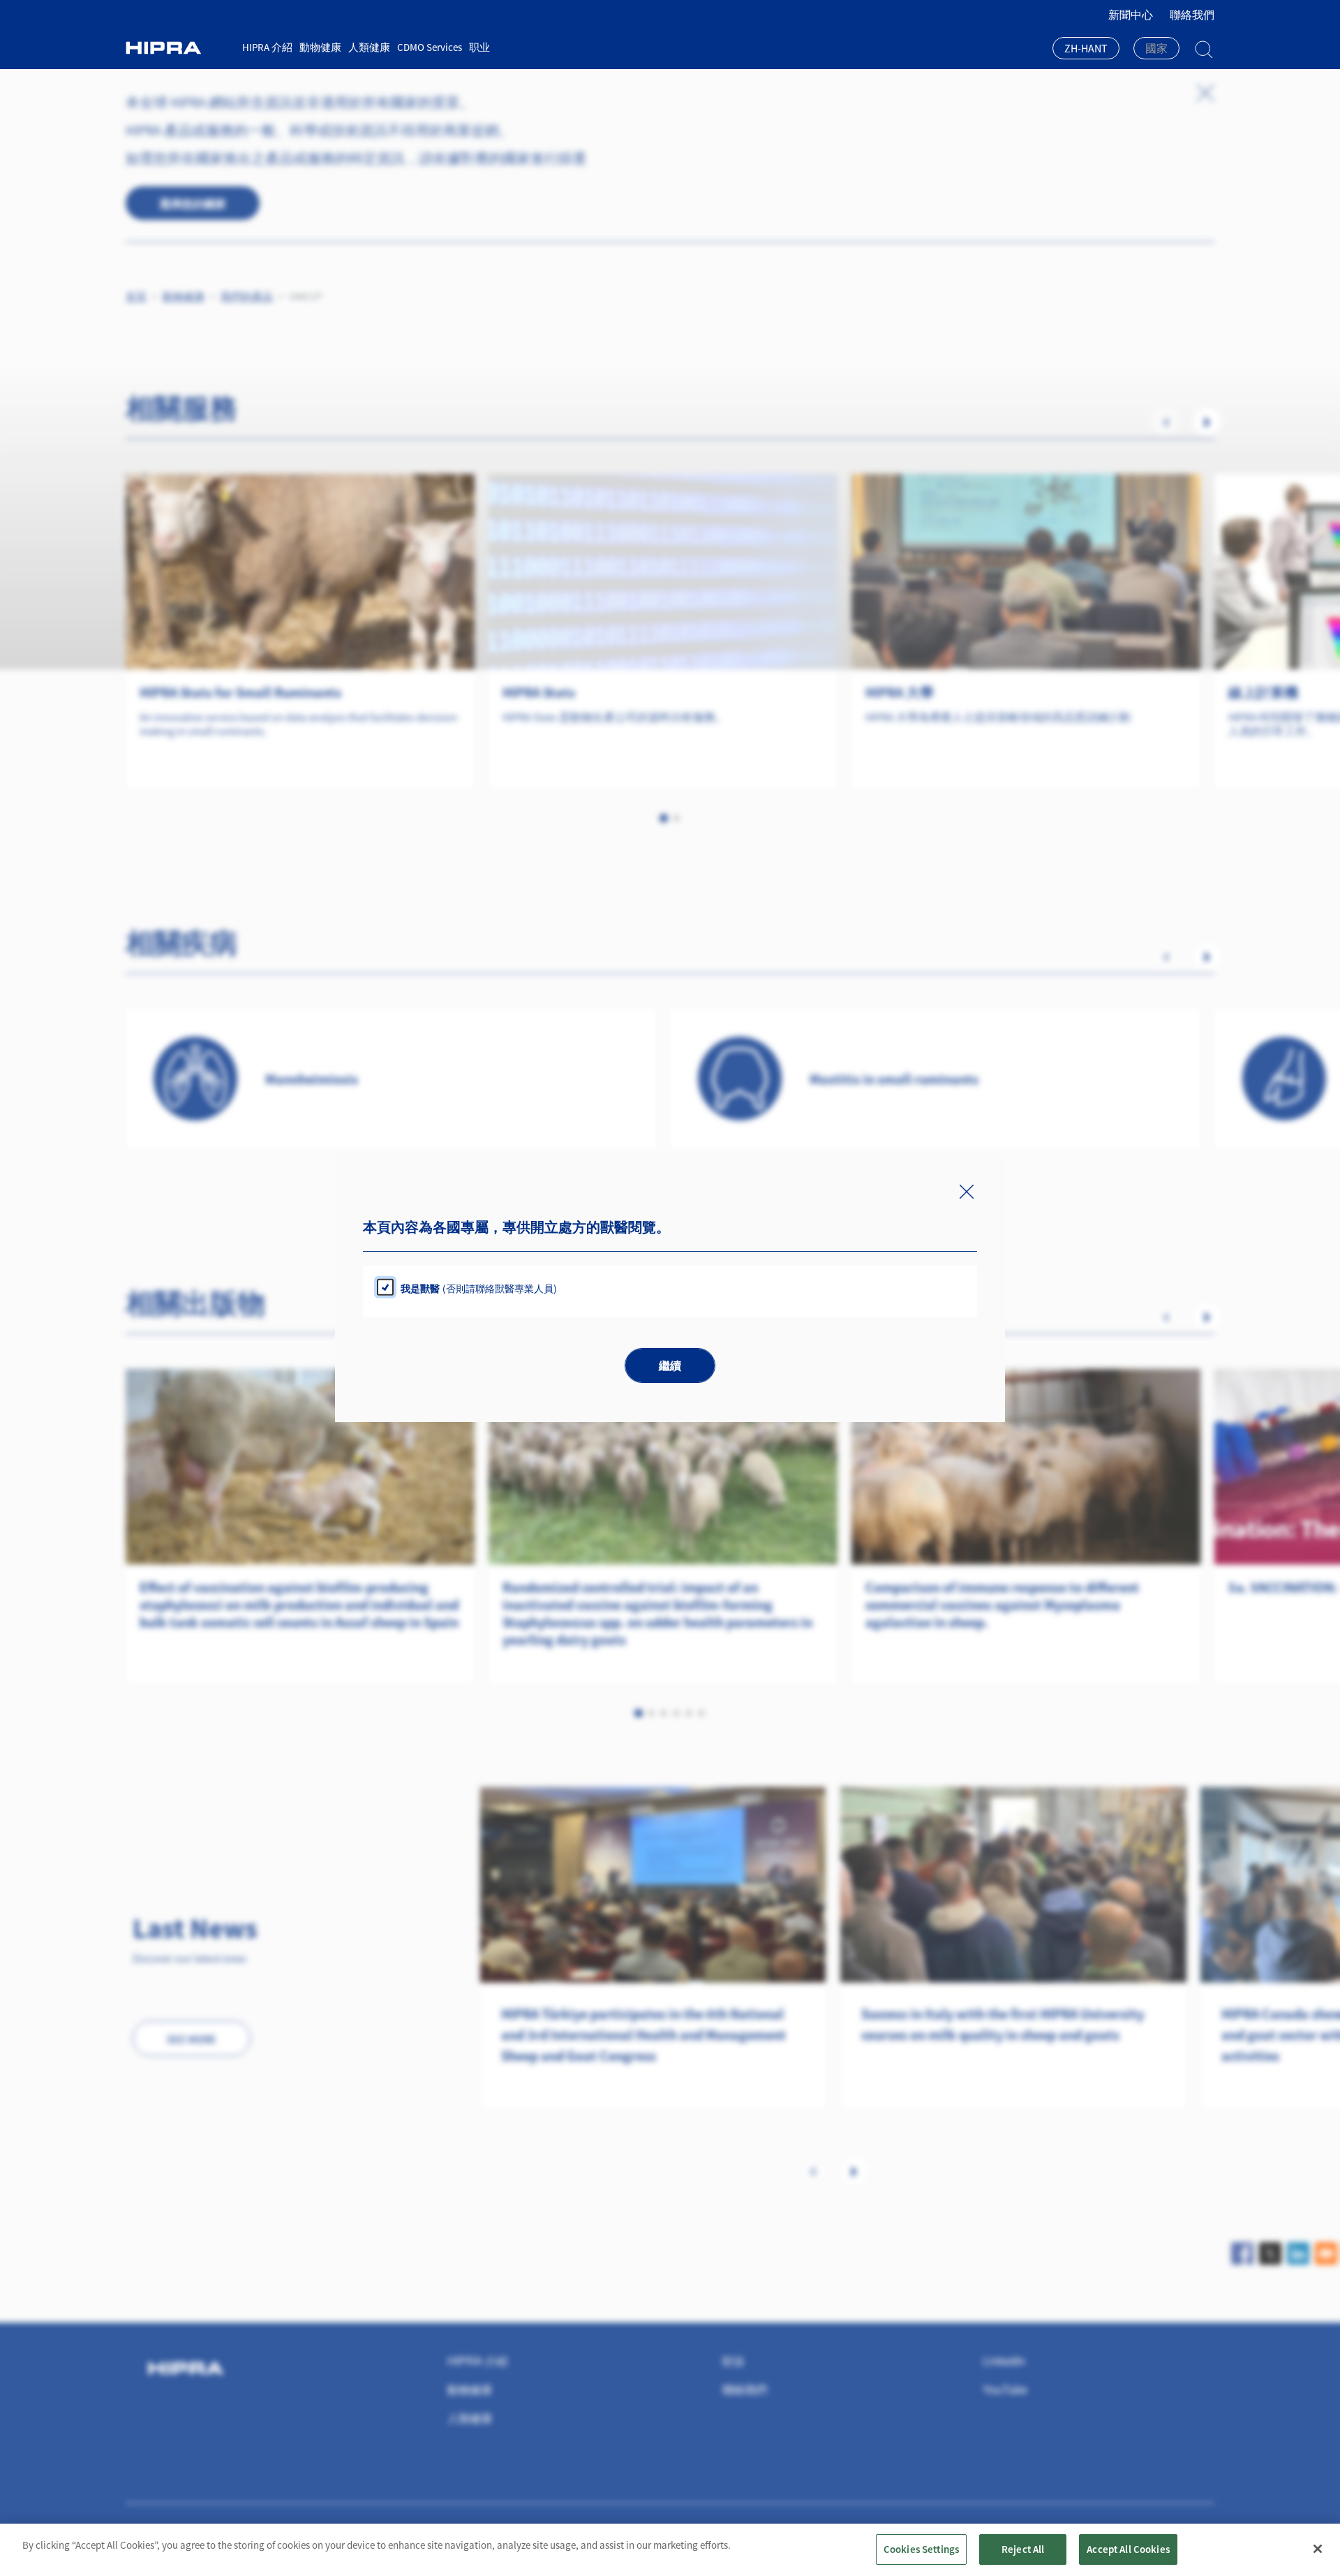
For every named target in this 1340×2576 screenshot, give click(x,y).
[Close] (1318, 2549)
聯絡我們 (1192, 15)
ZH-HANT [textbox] (1086, 48)
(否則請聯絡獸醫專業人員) (479, 1288)
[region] (670, 2550)
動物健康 (320, 47)
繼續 (670, 1366)
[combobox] (1086, 50)
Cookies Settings (921, 2549)
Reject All (1023, 2549)
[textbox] (1156, 48)
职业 (479, 47)
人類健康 (369, 47)
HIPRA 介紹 (267, 47)
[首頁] (179, 48)
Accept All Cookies (1128, 2549)
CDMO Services (430, 47)
